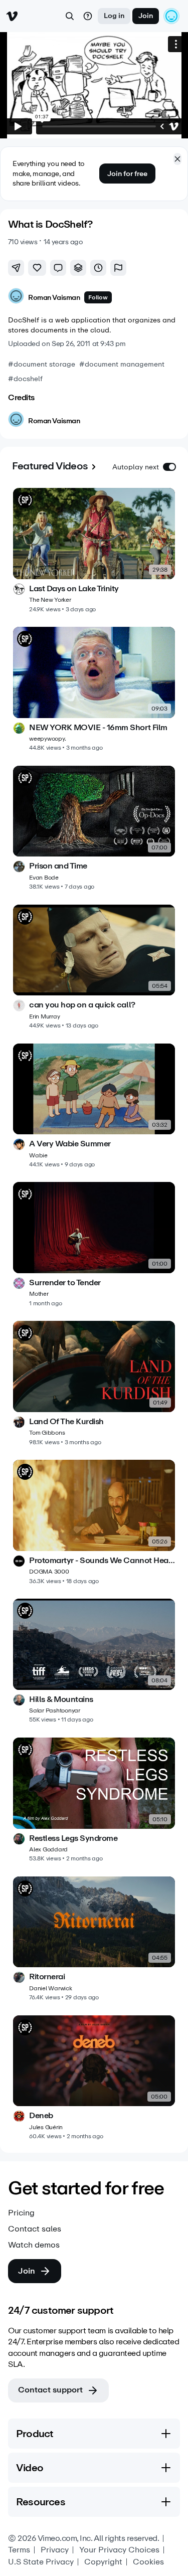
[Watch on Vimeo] (174, 126)
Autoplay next (136, 467)
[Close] (177, 159)
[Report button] (118, 268)
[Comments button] (58, 268)
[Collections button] (78, 268)
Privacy (55, 2550)
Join (146, 16)
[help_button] (88, 16)
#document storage (42, 364)
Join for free (127, 174)
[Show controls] (162, 126)
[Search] (70, 16)
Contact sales (35, 2229)
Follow (98, 297)
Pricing (21, 2213)
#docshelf (25, 379)
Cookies (148, 2562)
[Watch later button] (98, 268)
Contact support (50, 2390)
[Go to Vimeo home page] (12, 16)
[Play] (18, 126)
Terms (19, 2550)
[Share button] (16, 268)
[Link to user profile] (16, 298)
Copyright (103, 2562)
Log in (114, 16)
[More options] (176, 44)
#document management (122, 364)
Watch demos (34, 2245)
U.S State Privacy (41, 2562)
